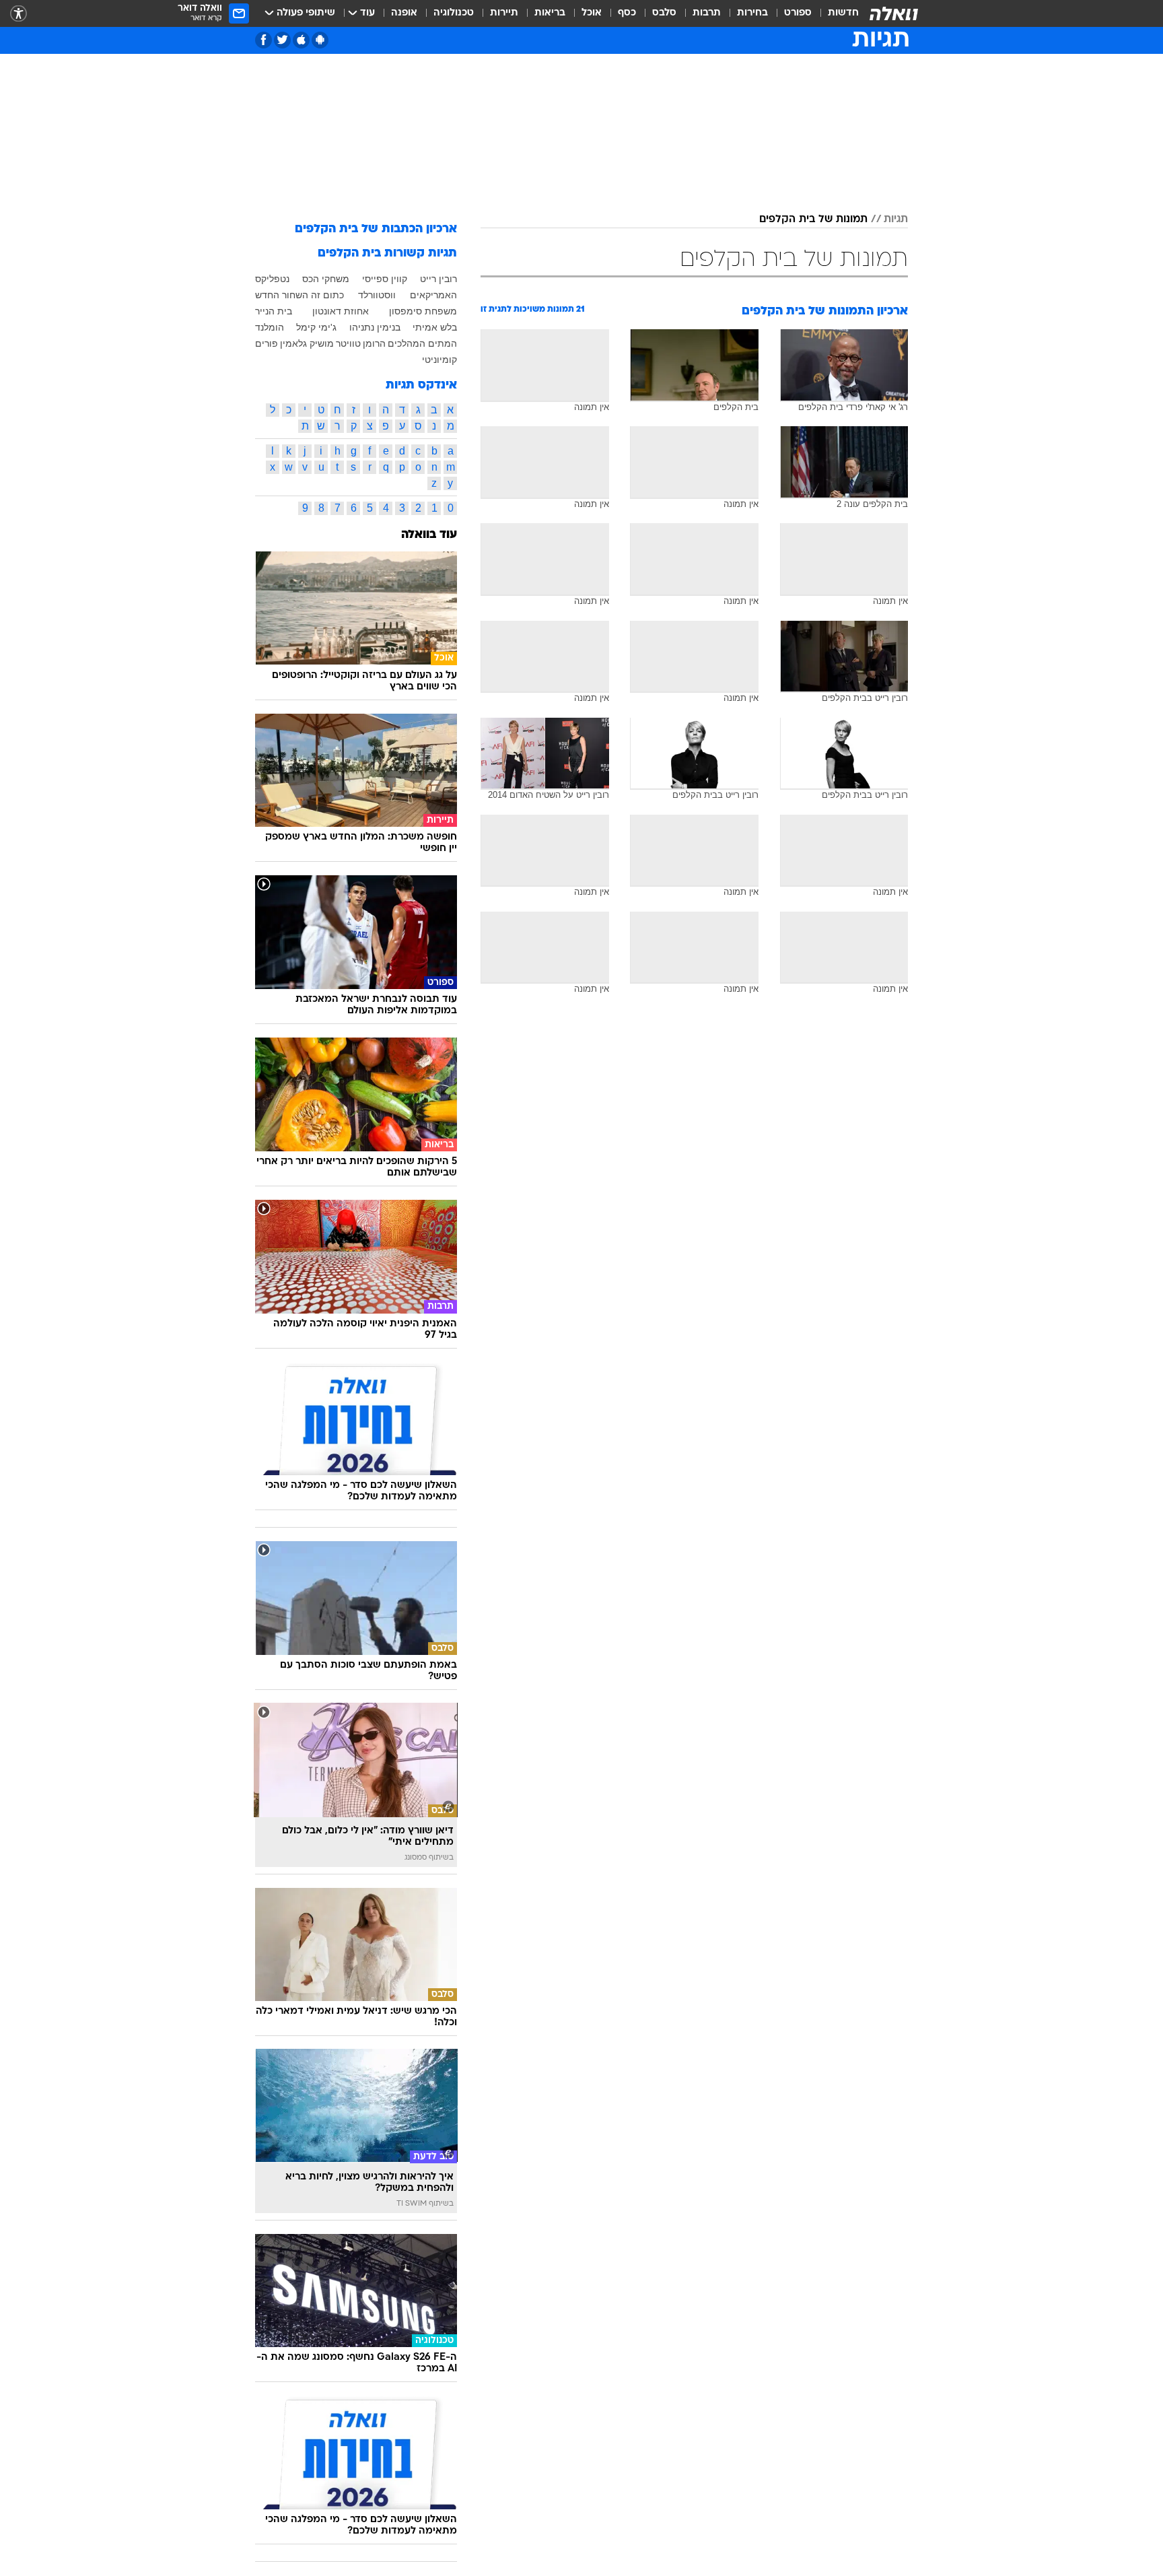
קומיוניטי (439, 360)
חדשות (843, 13)
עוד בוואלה (429, 535)
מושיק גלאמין (307, 343)
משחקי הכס (326, 279)
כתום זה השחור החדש (299, 295)
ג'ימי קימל (316, 327)
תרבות (707, 13)
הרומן (374, 343)
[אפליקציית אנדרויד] (320, 40)
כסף (627, 13)
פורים (267, 343)
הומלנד (270, 327)
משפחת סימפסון (423, 311)
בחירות (752, 13)
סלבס (664, 13)
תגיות (896, 219)
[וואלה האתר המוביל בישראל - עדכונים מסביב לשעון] (894, 13)
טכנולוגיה (454, 13)
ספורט (798, 13)
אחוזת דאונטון (341, 311)
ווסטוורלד (377, 295)
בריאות (550, 13)
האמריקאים (433, 295)
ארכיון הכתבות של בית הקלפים (376, 229)
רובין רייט (438, 279)
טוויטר (348, 343)
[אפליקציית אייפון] (301, 40)
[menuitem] (835, 13)
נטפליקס (272, 279)
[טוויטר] (282, 40)
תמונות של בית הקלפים (813, 219)
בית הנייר (274, 311)
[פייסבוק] (263, 40)
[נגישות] (19, 14)
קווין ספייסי (385, 279)
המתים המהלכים (422, 343)
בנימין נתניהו (375, 327)
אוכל (592, 13)
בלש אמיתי (435, 327)
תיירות (504, 13)
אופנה (404, 13)
